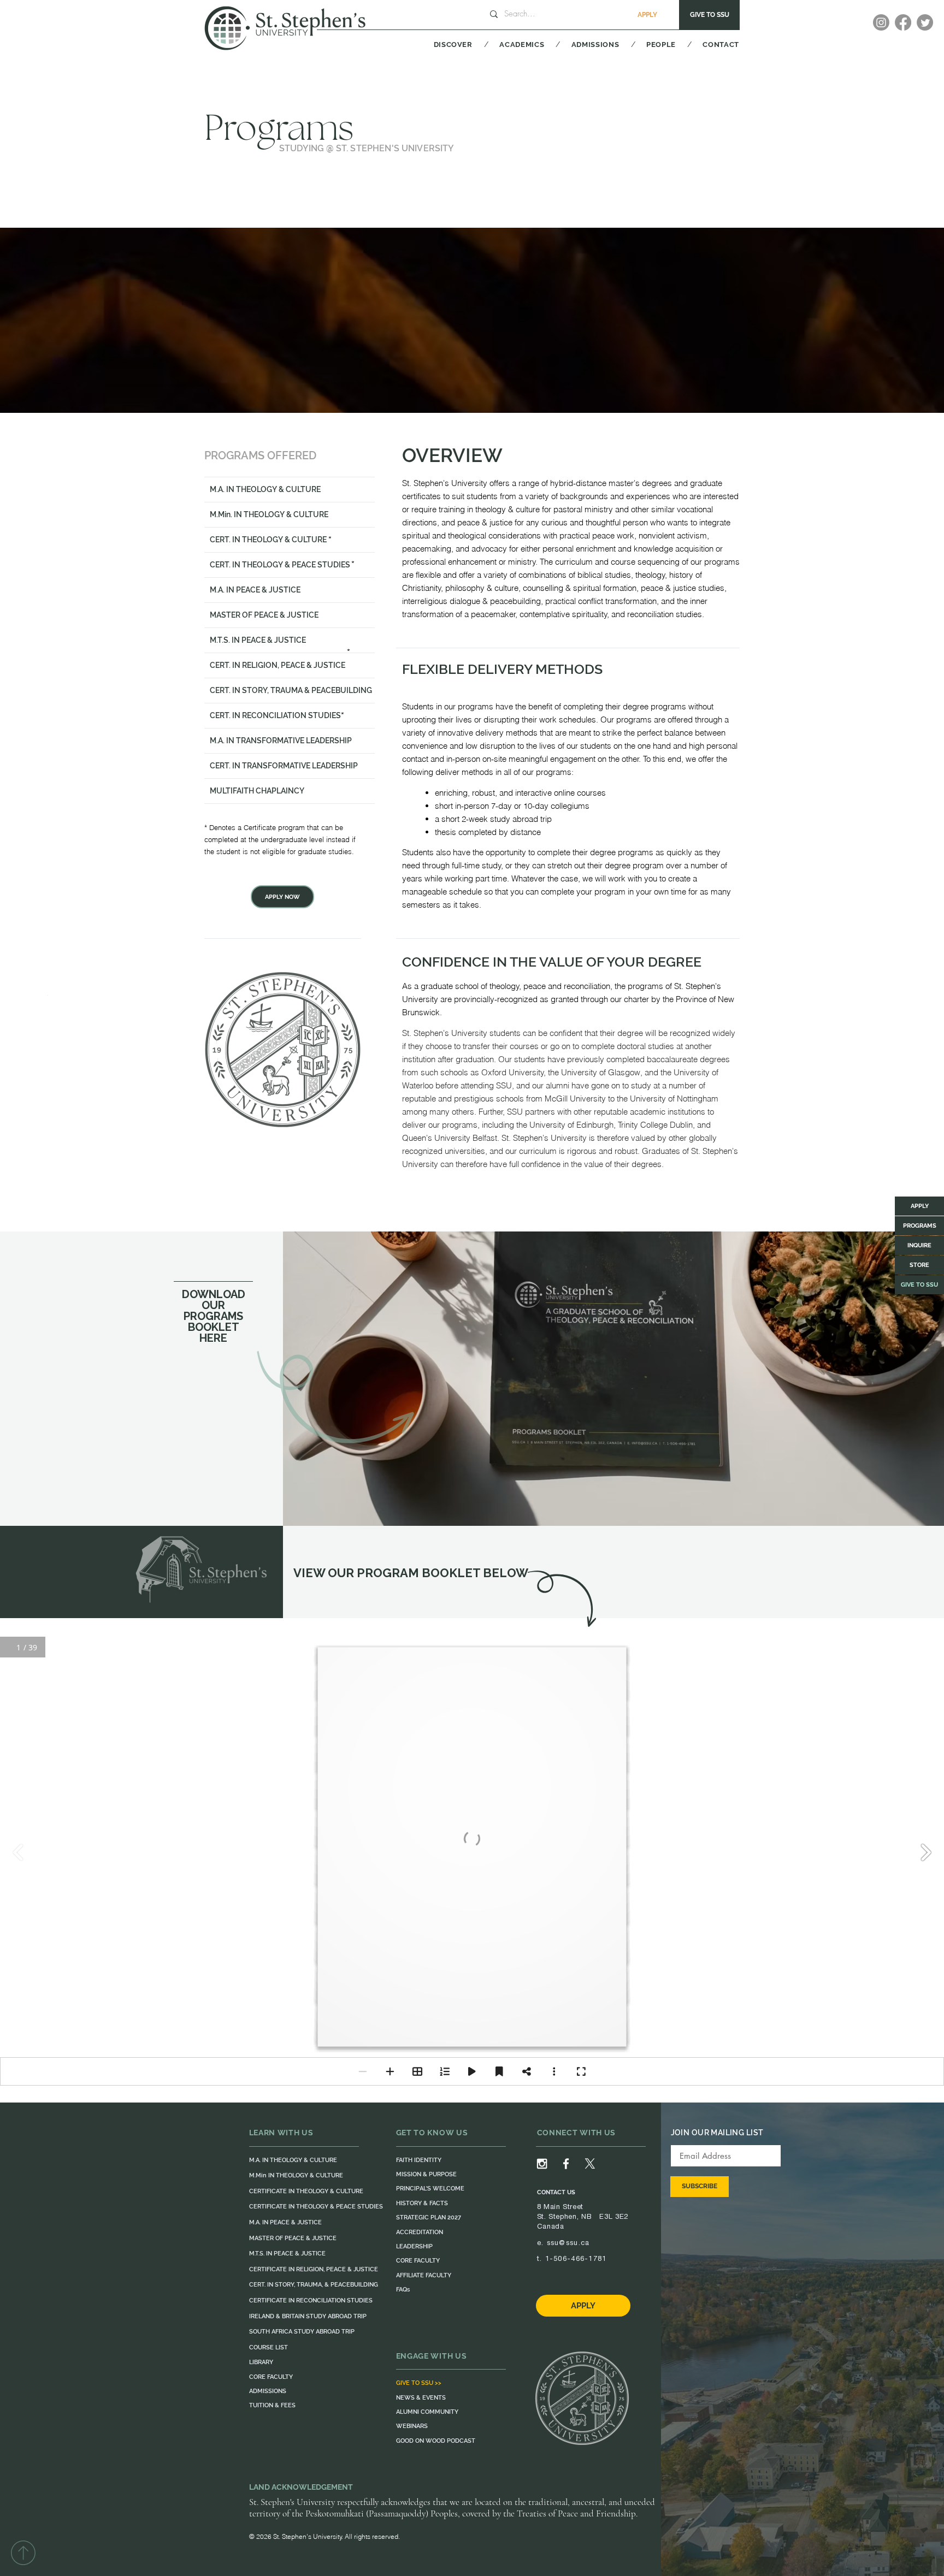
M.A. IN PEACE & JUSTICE (255, 590)
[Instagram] (881, 22)
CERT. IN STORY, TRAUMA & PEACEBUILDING (291, 690)
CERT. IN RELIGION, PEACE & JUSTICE (278, 665)
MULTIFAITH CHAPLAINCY (257, 791)
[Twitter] (925, 22)
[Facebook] (903, 22)
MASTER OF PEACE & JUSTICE (264, 615)
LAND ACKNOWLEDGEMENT (301, 2487)
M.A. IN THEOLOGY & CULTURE (265, 489)
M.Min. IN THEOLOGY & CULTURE (269, 514)
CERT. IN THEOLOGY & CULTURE (268, 540)
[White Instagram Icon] (542, 2164)
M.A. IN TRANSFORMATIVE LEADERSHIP (281, 741)
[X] (590, 2164)
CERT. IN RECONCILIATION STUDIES (275, 715)
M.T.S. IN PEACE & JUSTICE (258, 640)
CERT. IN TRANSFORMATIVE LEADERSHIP (284, 766)
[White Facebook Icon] (566, 2164)
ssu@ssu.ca (568, 2243)
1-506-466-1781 (576, 2258)
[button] (439, 44)
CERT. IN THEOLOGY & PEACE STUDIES (280, 565)
